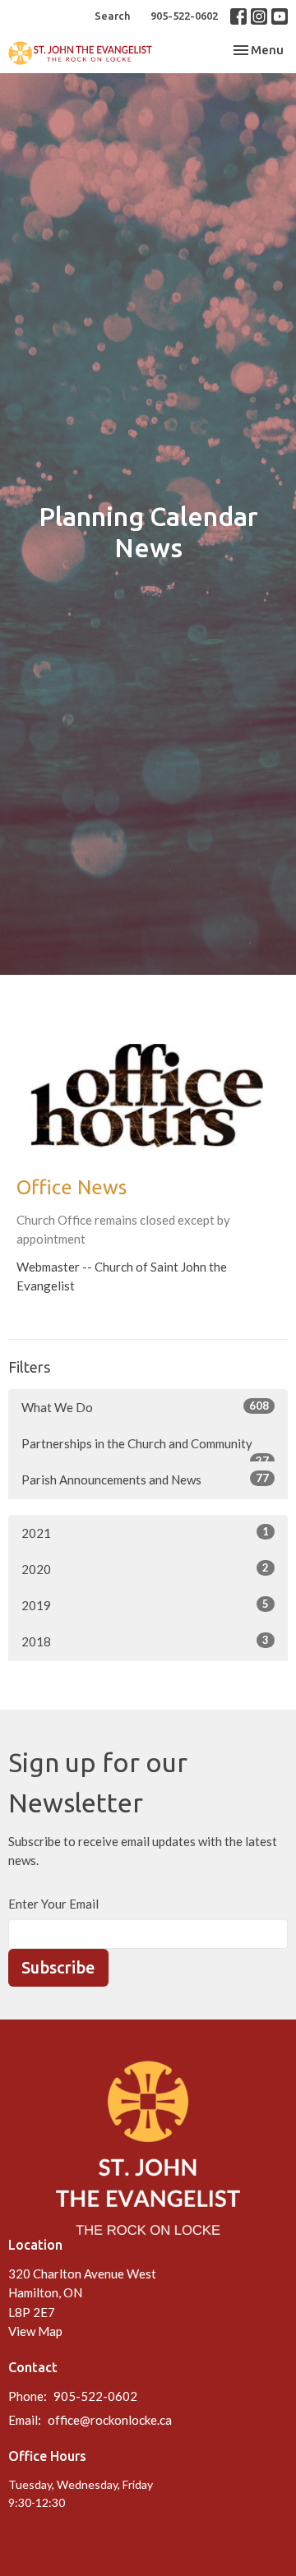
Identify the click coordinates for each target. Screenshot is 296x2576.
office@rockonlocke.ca (110, 2420)
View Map (35, 2331)
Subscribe (58, 1967)
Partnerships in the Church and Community (145, 1449)
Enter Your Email (53, 1904)
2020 (145, 1569)
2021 (145, 1533)
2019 (145, 1605)
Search (112, 16)
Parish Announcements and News (145, 1479)
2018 (145, 1641)
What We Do (145, 1407)
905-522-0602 (184, 16)
